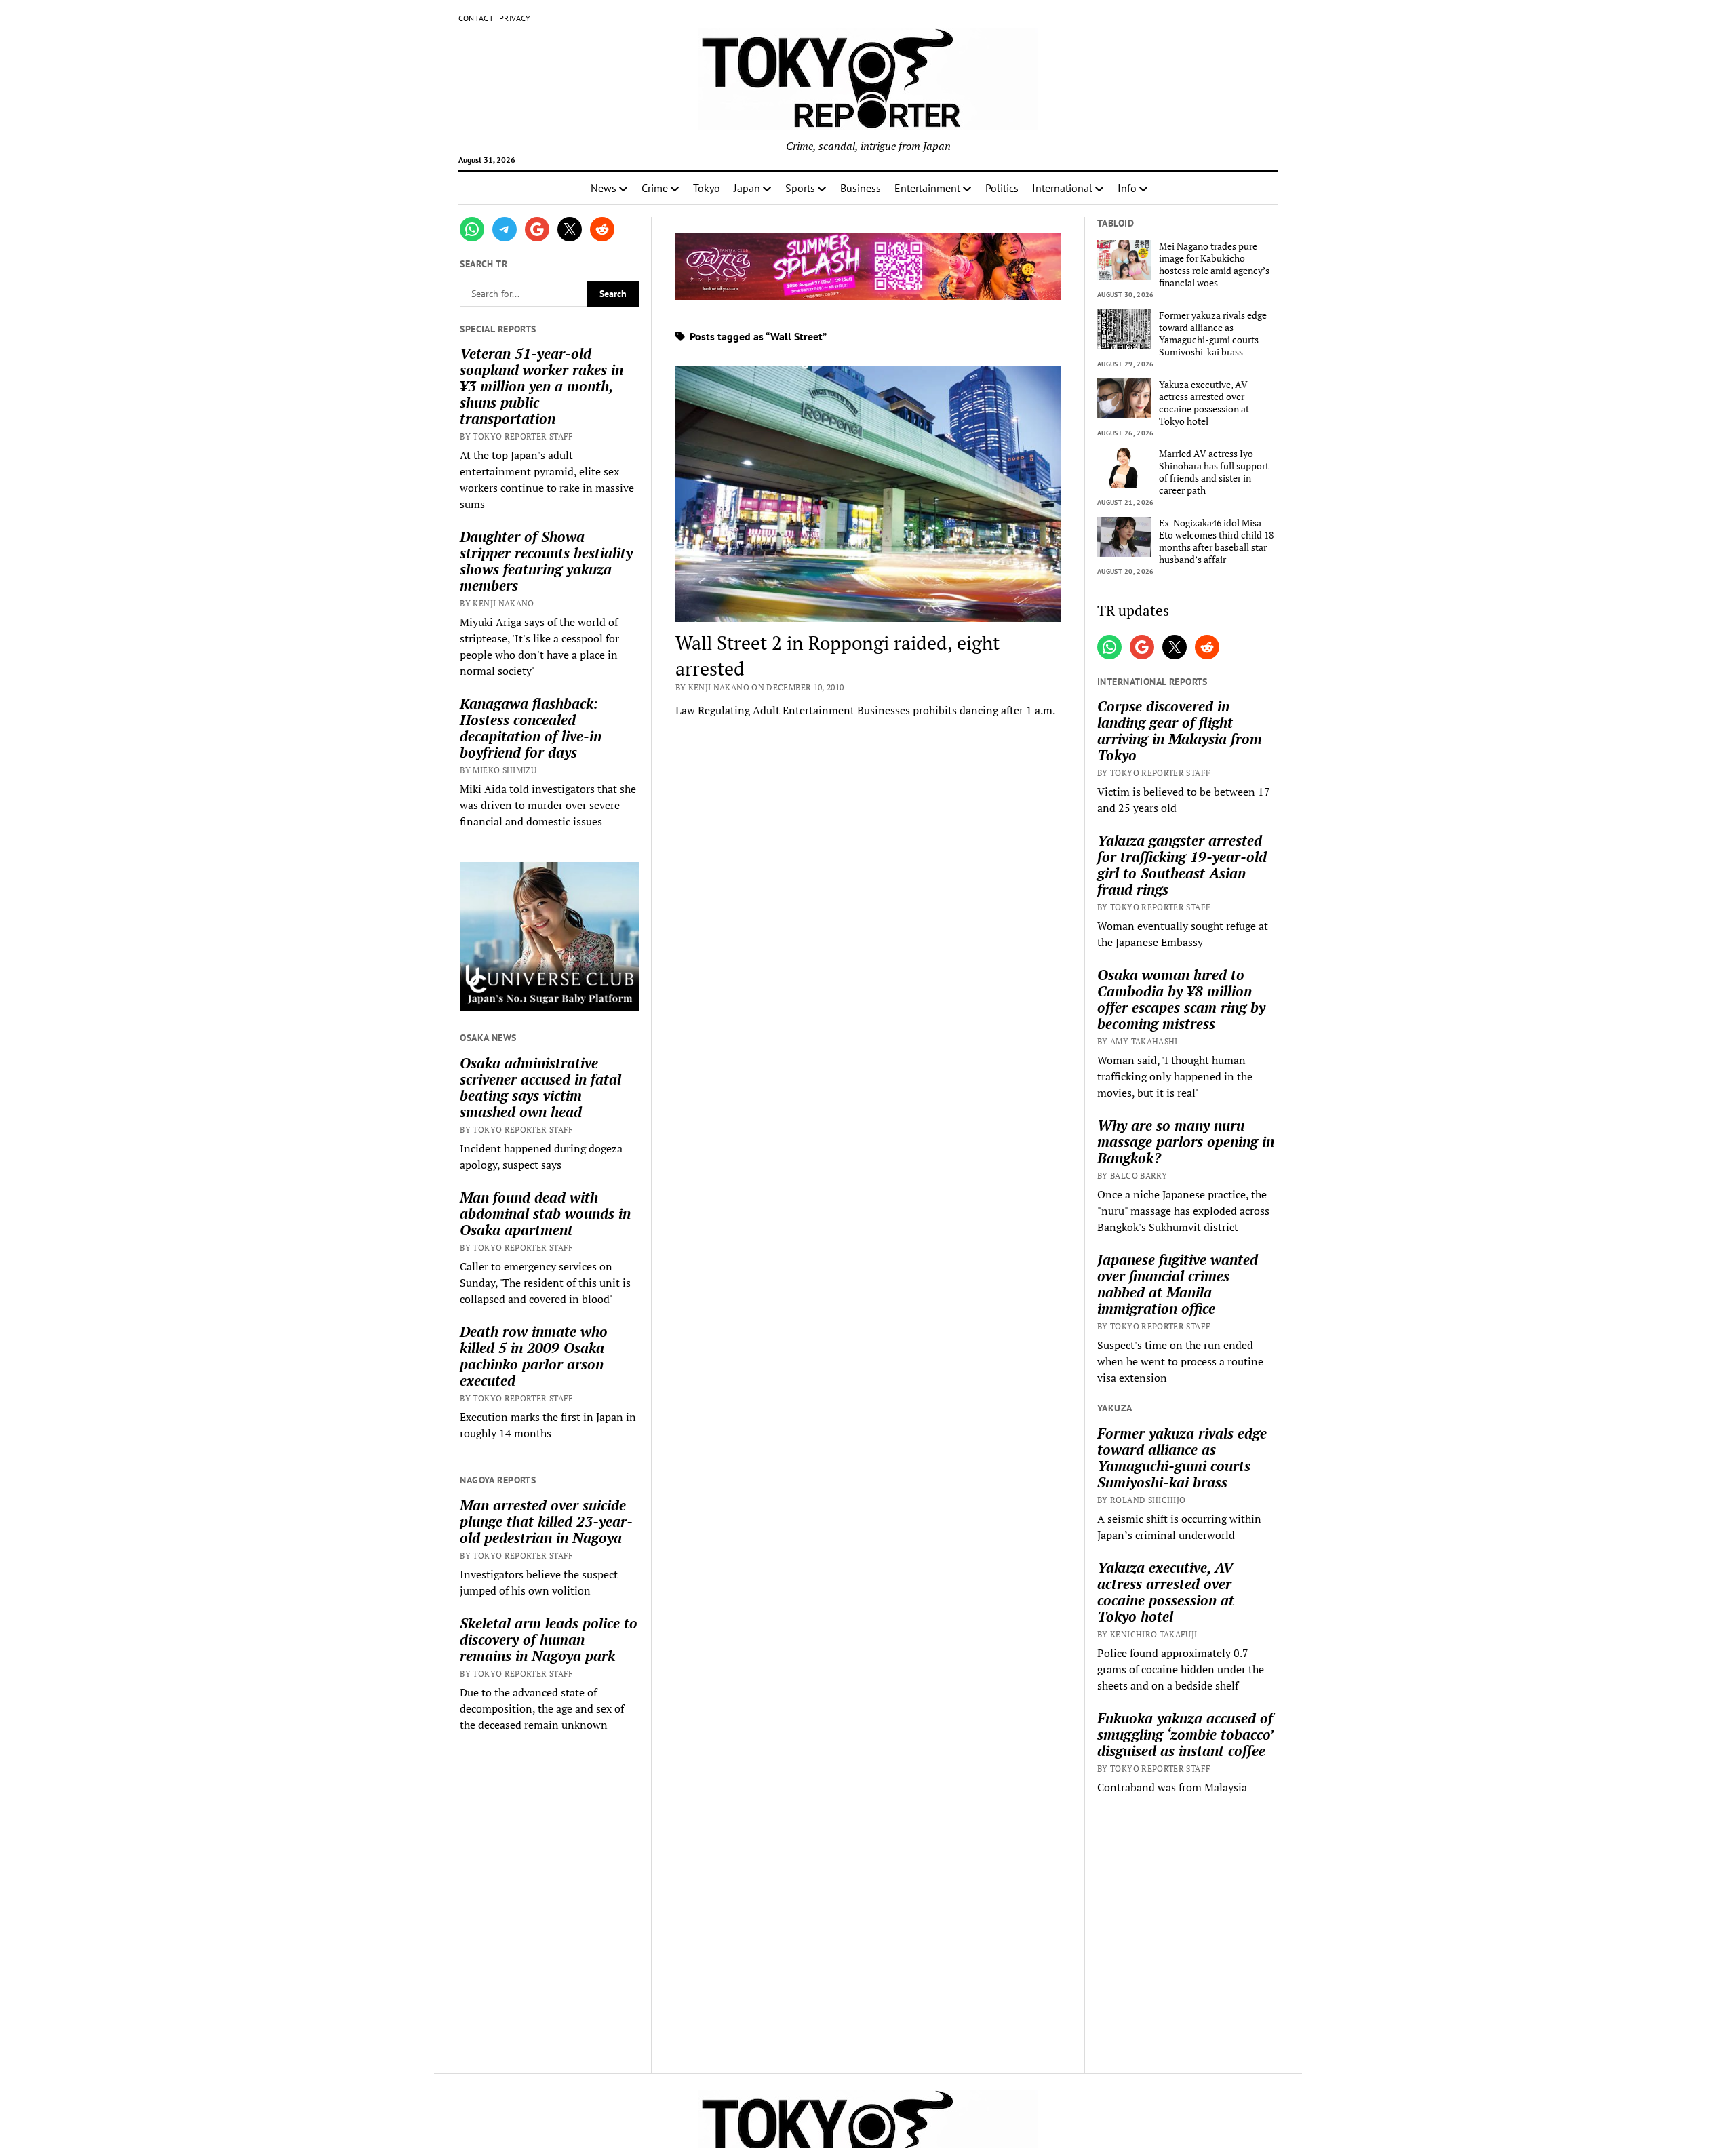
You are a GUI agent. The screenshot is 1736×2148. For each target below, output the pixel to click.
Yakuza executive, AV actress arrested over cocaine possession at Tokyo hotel (1204, 403)
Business (861, 188)
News (604, 188)
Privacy (515, 18)
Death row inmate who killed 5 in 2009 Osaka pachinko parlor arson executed (534, 1356)
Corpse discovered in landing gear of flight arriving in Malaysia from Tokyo (1180, 730)
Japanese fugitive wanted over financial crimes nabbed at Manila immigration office (1178, 1284)
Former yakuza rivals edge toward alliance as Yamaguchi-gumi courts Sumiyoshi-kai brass (1213, 334)
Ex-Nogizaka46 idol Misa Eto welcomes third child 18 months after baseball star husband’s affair (1216, 541)
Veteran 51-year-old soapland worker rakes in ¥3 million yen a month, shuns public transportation (541, 386)
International (1062, 188)
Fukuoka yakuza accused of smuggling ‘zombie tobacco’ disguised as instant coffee (1185, 1734)
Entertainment (927, 188)
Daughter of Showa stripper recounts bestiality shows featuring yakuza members (546, 561)
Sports (800, 188)
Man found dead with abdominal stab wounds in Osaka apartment (545, 1213)
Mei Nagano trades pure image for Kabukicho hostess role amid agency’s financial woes (1214, 265)
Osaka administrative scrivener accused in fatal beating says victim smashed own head (540, 1087)
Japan (747, 188)
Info (1127, 188)
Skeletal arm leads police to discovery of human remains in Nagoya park (549, 1639)
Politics (1002, 188)
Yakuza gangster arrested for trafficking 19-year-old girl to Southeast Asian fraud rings (1182, 865)
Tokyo (707, 188)
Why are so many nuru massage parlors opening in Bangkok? (1186, 1141)
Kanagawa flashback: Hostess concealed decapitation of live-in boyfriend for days (531, 728)
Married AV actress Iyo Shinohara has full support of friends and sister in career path (1214, 472)
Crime (655, 188)
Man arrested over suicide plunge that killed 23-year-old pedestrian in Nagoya (546, 1521)
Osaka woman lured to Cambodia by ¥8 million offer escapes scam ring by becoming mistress (1181, 999)
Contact (476, 18)
